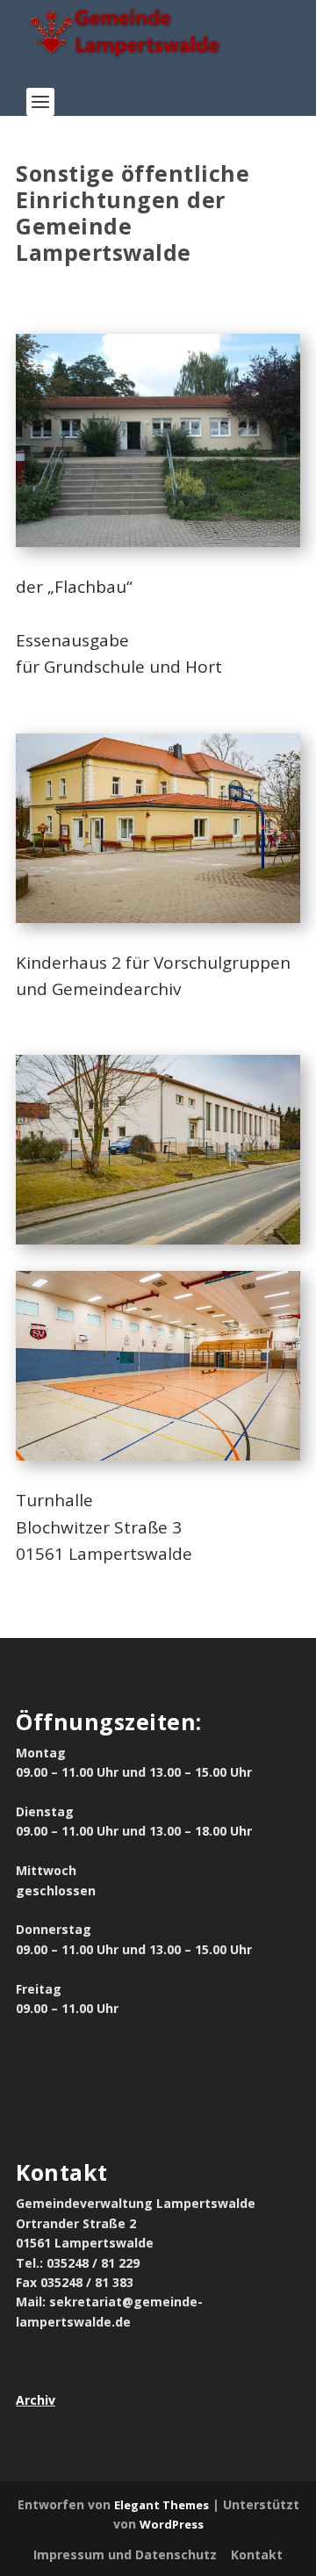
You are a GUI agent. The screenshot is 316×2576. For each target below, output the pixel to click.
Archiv (36, 2400)
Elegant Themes (162, 2505)
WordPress (172, 2524)
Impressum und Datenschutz (125, 2554)
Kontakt (257, 2554)
